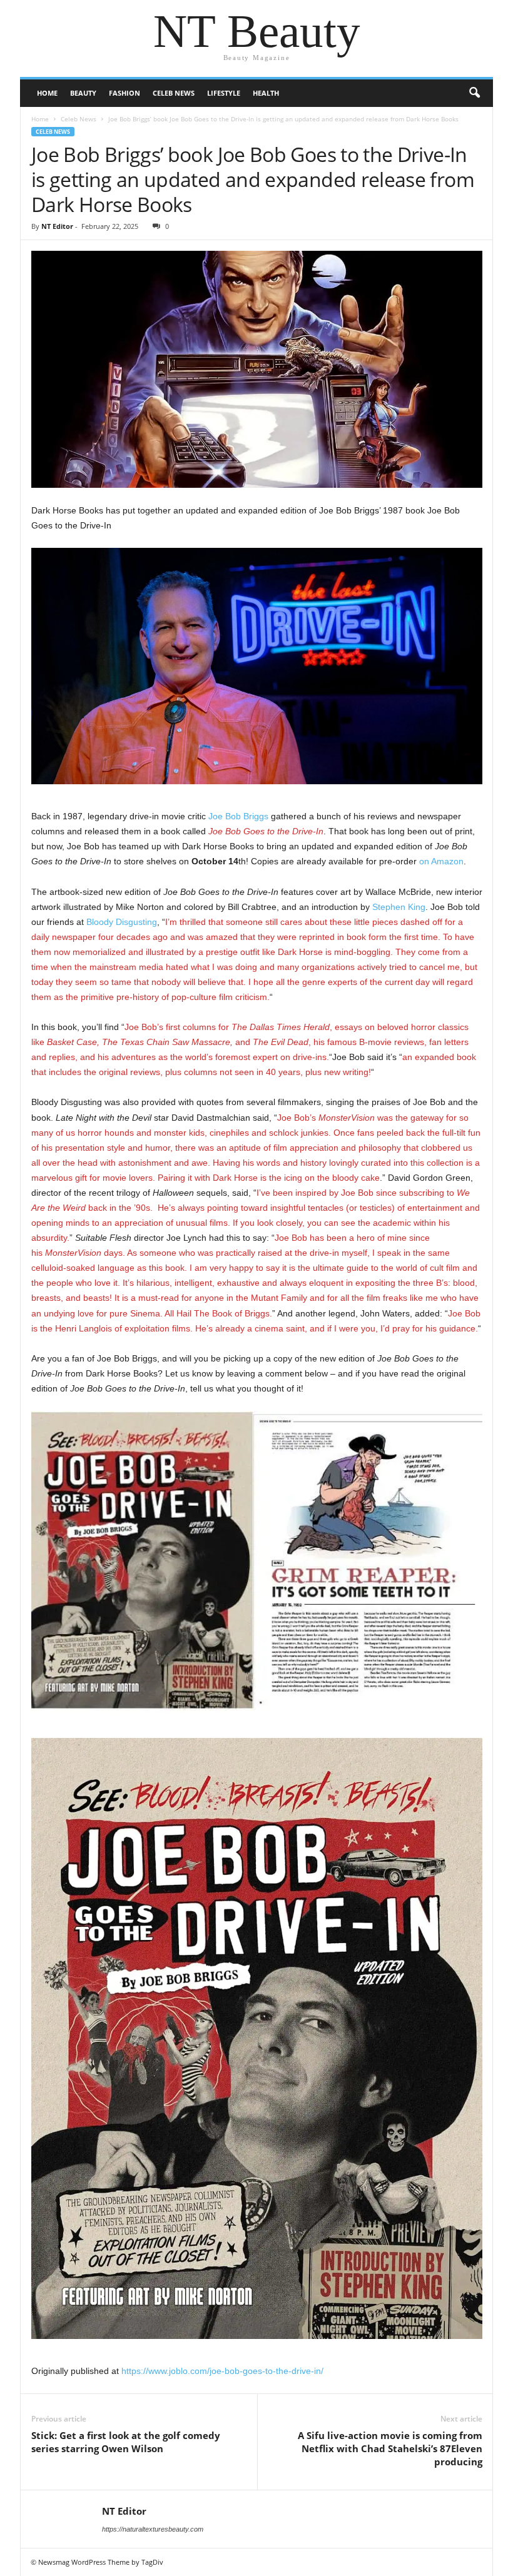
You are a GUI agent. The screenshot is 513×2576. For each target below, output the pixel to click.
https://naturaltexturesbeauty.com (153, 2529)
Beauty (83, 93)
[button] (474, 93)
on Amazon (441, 861)
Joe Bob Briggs (238, 816)
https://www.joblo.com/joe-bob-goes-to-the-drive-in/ (222, 2371)
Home (47, 93)
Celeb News (174, 93)
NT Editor (57, 226)
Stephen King (399, 907)
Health (266, 93)
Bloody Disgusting (122, 922)
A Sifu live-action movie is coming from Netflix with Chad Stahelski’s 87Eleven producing (390, 2448)
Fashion (124, 93)
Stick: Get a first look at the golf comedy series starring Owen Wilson (126, 2442)
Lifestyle (224, 93)
